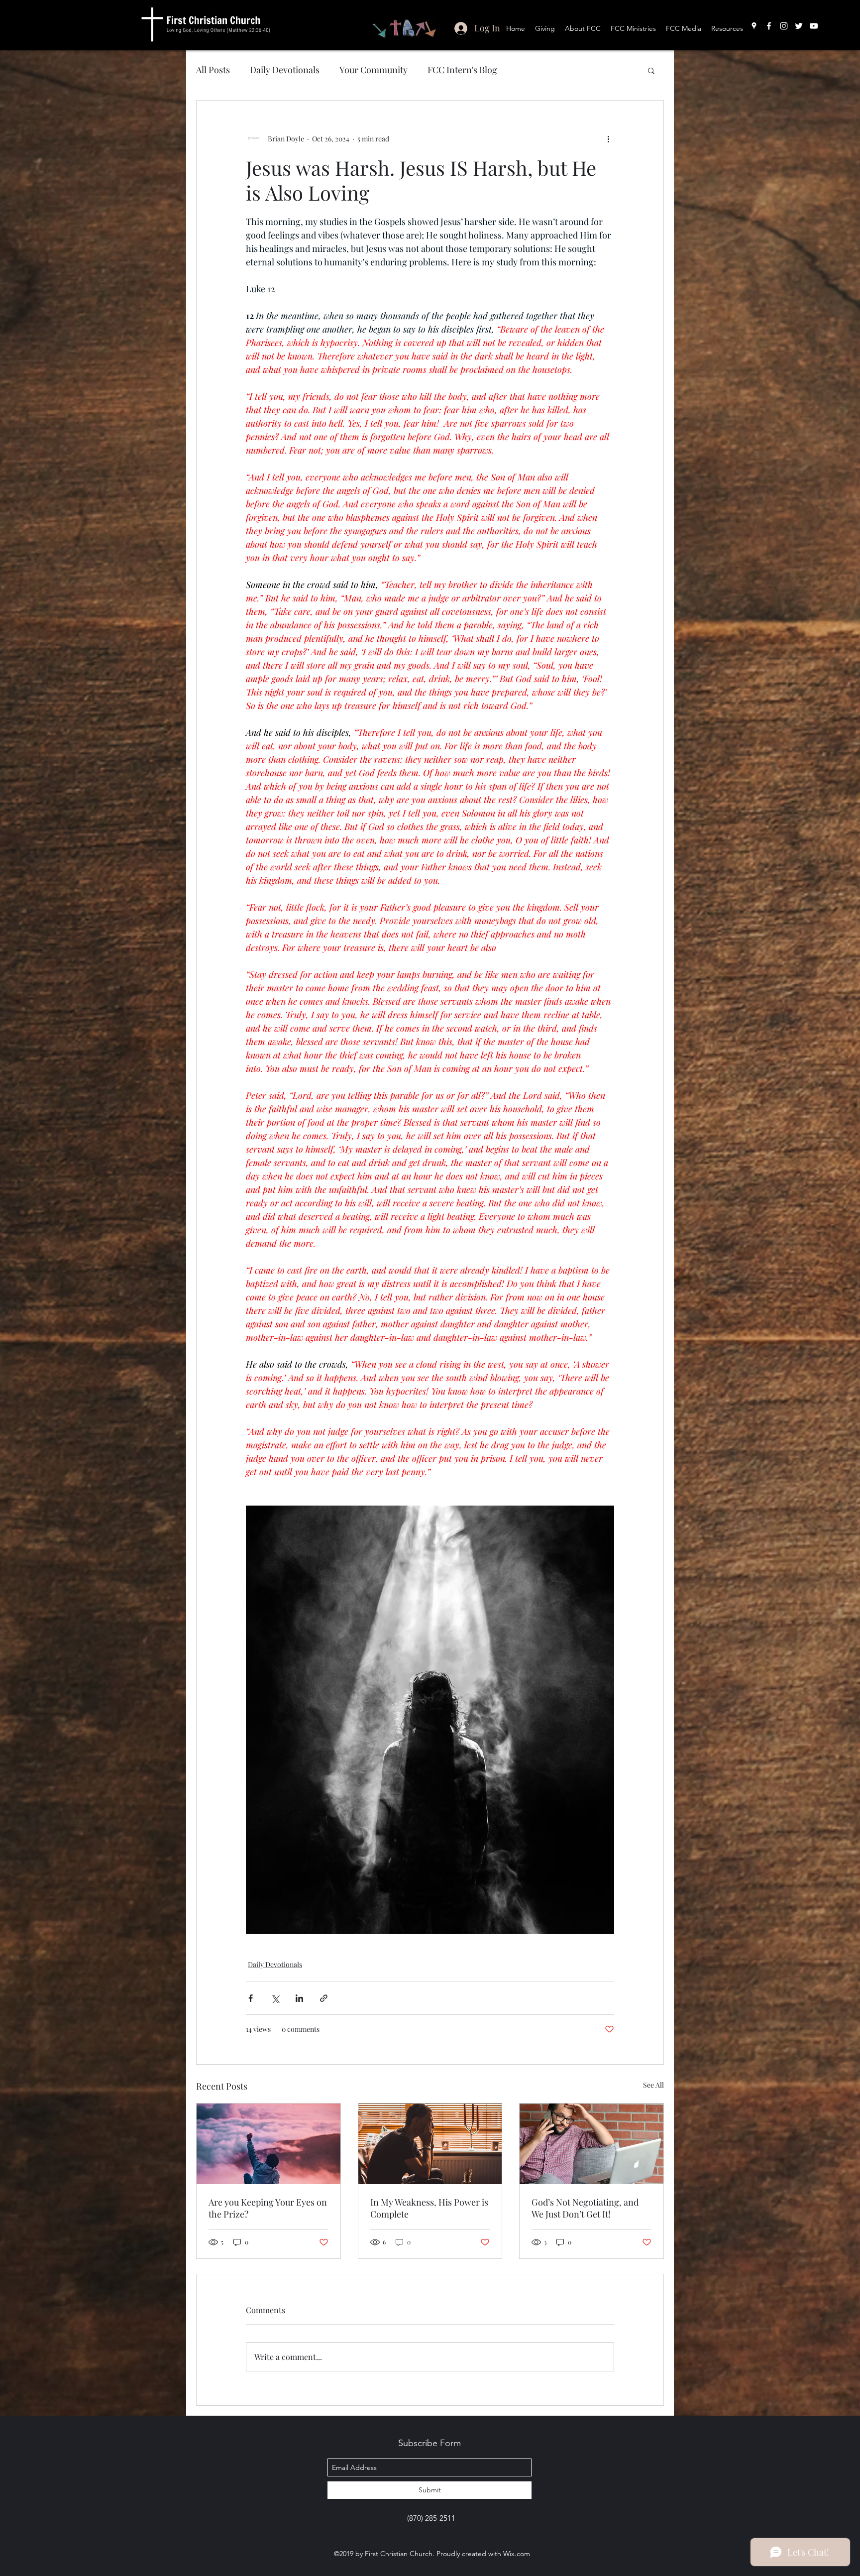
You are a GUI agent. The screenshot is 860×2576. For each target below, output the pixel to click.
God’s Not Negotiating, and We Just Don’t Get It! (585, 2208)
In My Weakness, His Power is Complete (429, 2208)
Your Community (374, 70)
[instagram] (784, 26)
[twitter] (799, 26)
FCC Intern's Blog (462, 70)
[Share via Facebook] (251, 1998)
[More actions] (608, 138)
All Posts (213, 70)
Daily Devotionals (285, 70)
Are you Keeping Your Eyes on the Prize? (268, 2208)
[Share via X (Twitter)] (275, 1998)
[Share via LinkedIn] (299, 1998)
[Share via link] (324, 1998)
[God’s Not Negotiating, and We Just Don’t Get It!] (591, 2144)
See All (653, 2085)
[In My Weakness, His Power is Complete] (430, 2144)
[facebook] (769, 26)
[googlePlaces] (754, 26)
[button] (651, 70)
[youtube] (814, 26)
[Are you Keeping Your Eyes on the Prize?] (269, 2144)
